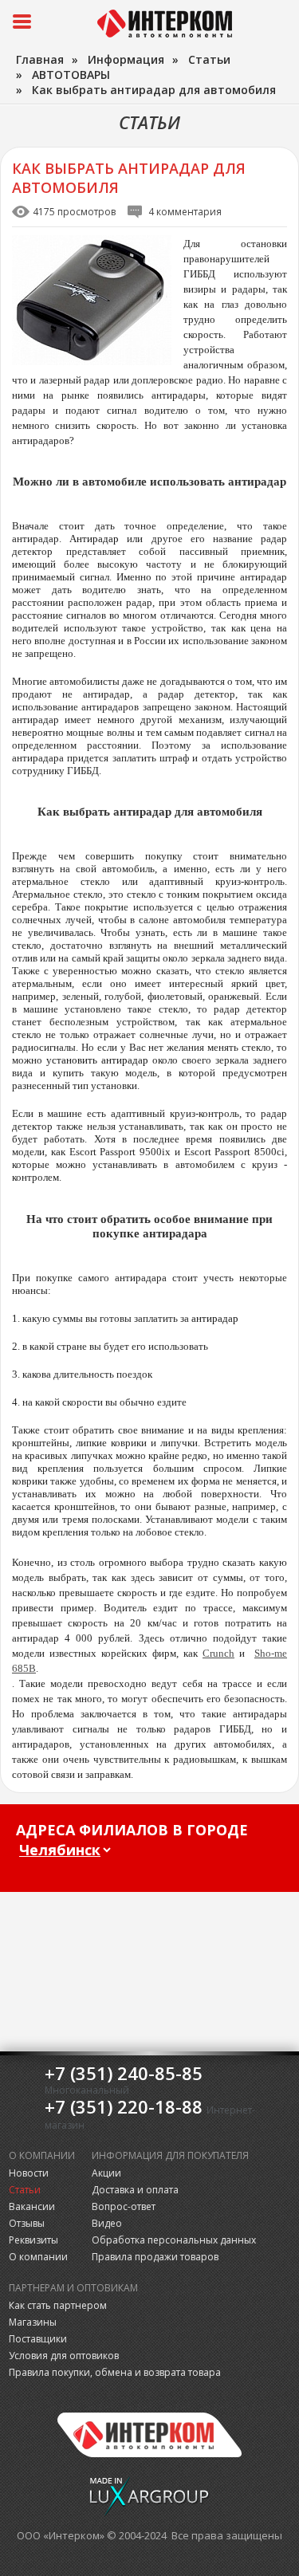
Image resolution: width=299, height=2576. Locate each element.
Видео (107, 2223)
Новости (29, 2173)
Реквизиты (33, 2240)
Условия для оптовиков (64, 2356)
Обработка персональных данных (174, 2240)
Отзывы (27, 2223)
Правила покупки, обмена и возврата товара (115, 2372)
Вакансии (32, 2206)
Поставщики (38, 2339)
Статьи (25, 2190)
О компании (38, 2257)
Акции (106, 2173)
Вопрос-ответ (124, 2206)
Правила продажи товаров (155, 2257)
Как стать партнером (58, 2305)
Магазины (33, 2322)
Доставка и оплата (135, 2190)
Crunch (218, 1653)
